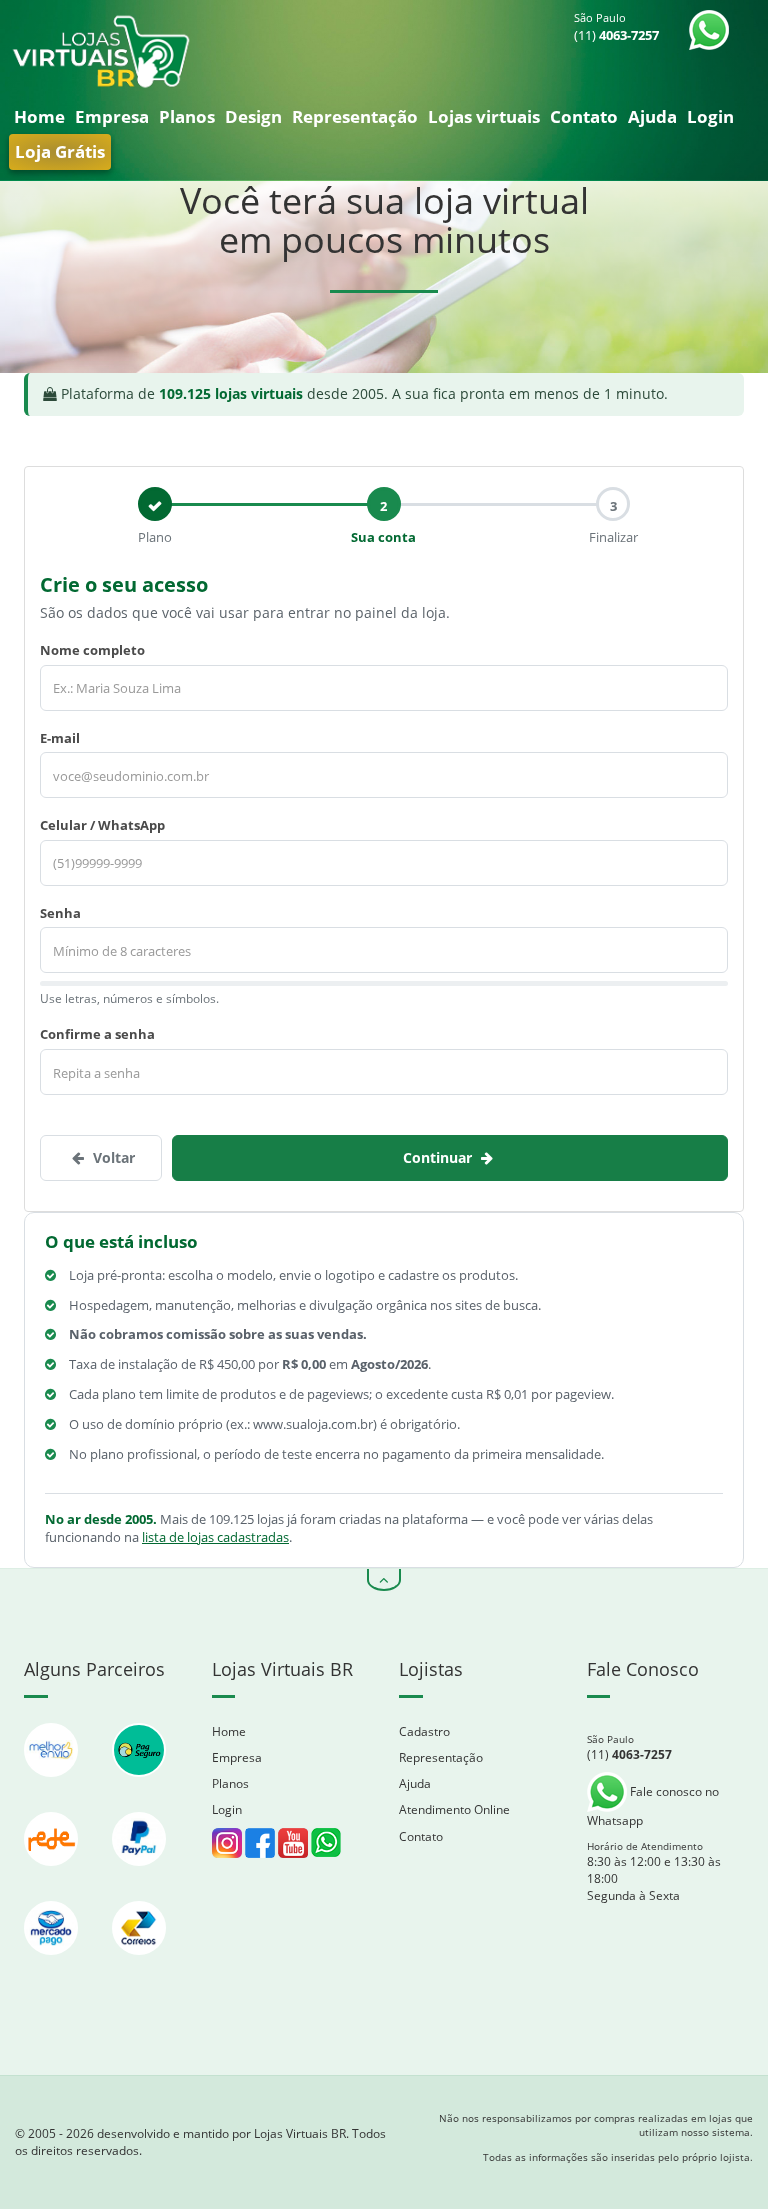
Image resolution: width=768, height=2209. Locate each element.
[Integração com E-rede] (53, 1875)
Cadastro (424, 1731)
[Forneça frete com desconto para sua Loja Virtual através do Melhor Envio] (53, 1786)
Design (253, 116)
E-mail (60, 738)
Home (39, 116)
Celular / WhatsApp (102, 825)
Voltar (112, 1157)
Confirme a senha (97, 1034)
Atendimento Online (454, 1809)
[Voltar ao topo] (384, 1580)
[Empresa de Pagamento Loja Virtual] (139, 1875)
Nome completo (92, 650)
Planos (187, 116)
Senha (60, 913)
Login (710, 116)
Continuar (439, 1157)
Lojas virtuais (484, 116)
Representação (355, 116)
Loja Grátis (60, 151)
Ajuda (652, 116)
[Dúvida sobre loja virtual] (326, 1841)
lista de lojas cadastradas (215, 1537)
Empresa (112, 116)
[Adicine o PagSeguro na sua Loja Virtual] (139, 1786)
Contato (584, 116)
